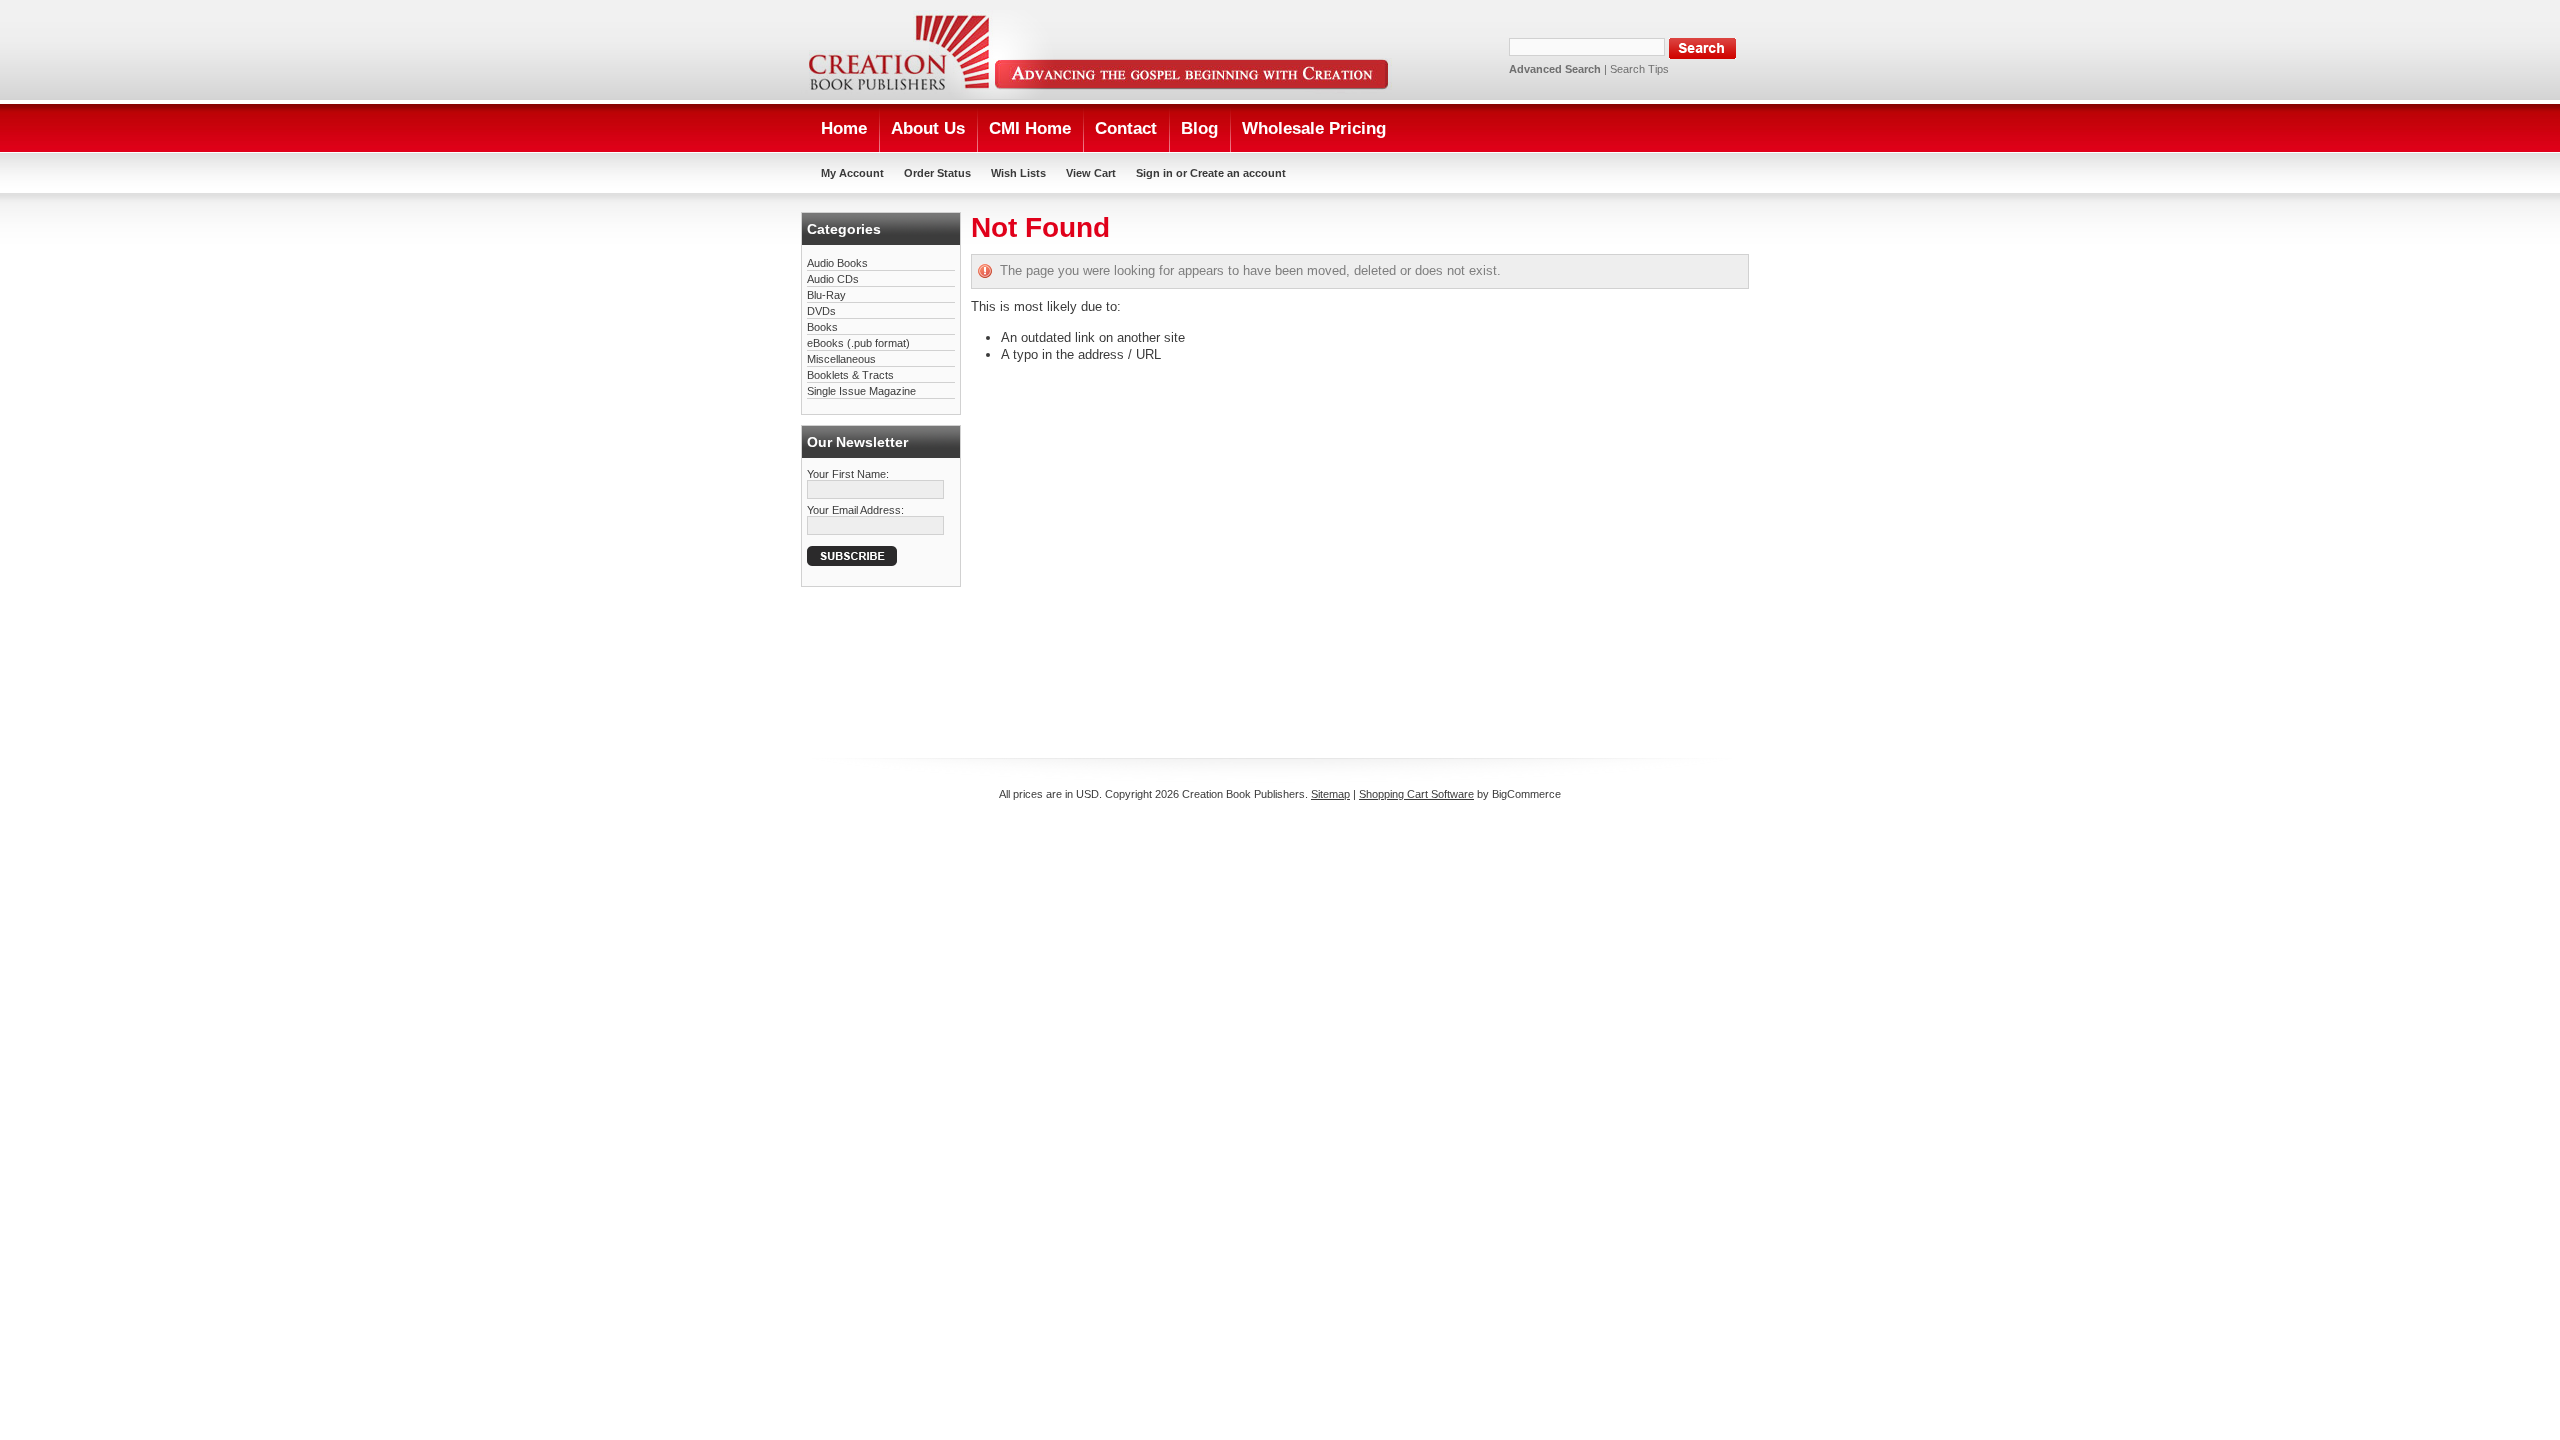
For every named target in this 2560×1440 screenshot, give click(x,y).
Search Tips (1639, 69)
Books (822, 327)
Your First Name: (848, 474)
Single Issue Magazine (861, 391)
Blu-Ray (826, 295)
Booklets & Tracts (850, 375)
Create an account (1238, 173)
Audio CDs (833, 279)
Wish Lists (1018, 173)
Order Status (937, 173)
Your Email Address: (855, 510)
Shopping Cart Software (1416, 794)
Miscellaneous (841, 359)
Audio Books (837, 263)
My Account (852, 173)
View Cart (1091, 173)
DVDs (821, 311)
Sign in (1154, 173)
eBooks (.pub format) (858, 343)
